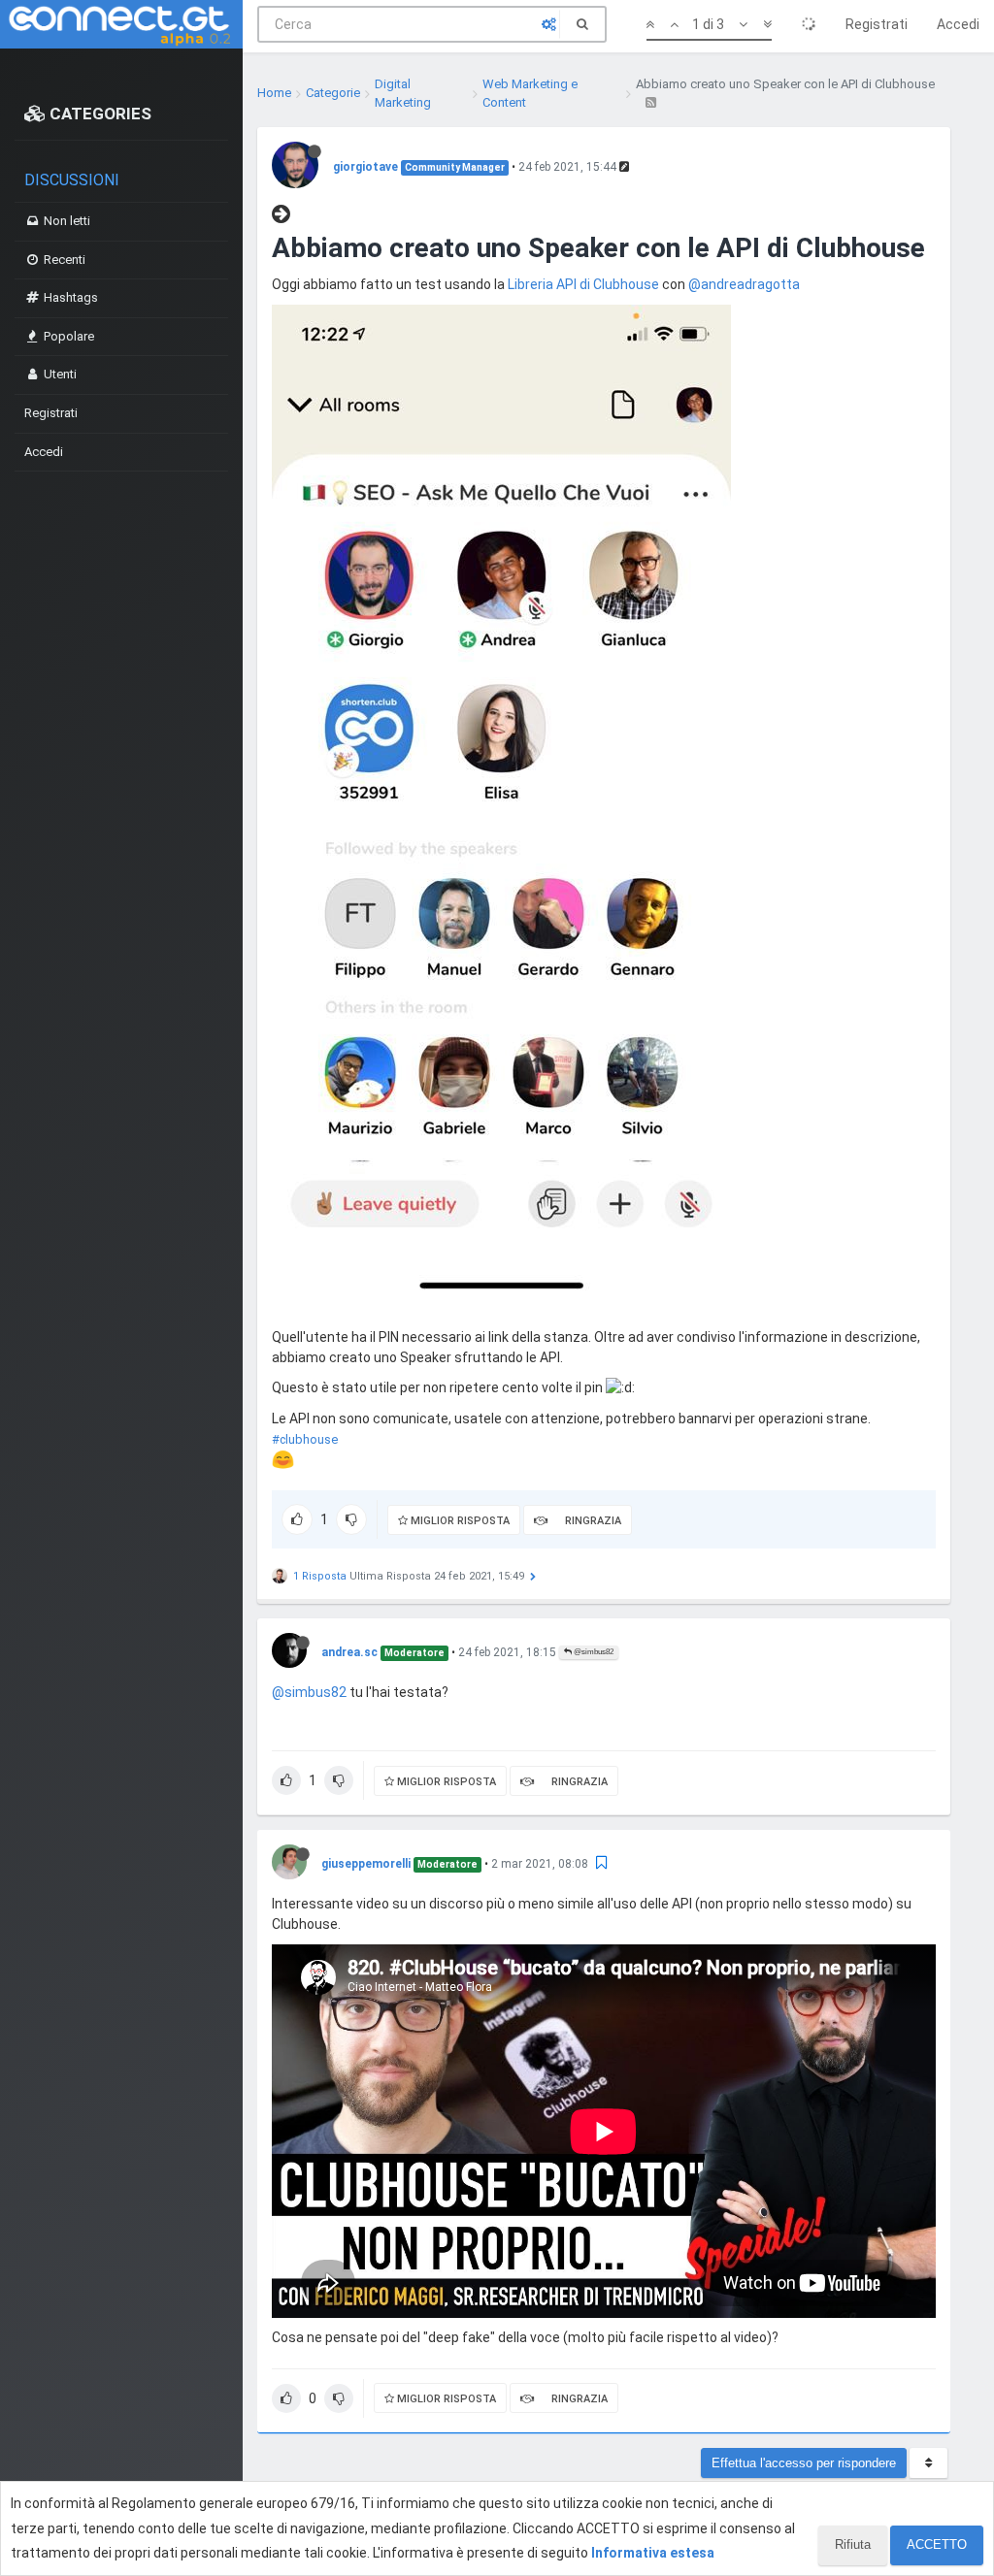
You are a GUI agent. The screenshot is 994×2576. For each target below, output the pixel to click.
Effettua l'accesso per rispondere (804, 2463)
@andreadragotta (744, 284)
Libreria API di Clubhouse (583, 284)
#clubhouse (305, 1439)
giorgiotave (365, 167)
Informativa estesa (653, 2553)
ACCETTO (937, 2544)
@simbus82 (593, 1652)
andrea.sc (349, 1652)
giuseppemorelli (366, 1864)
